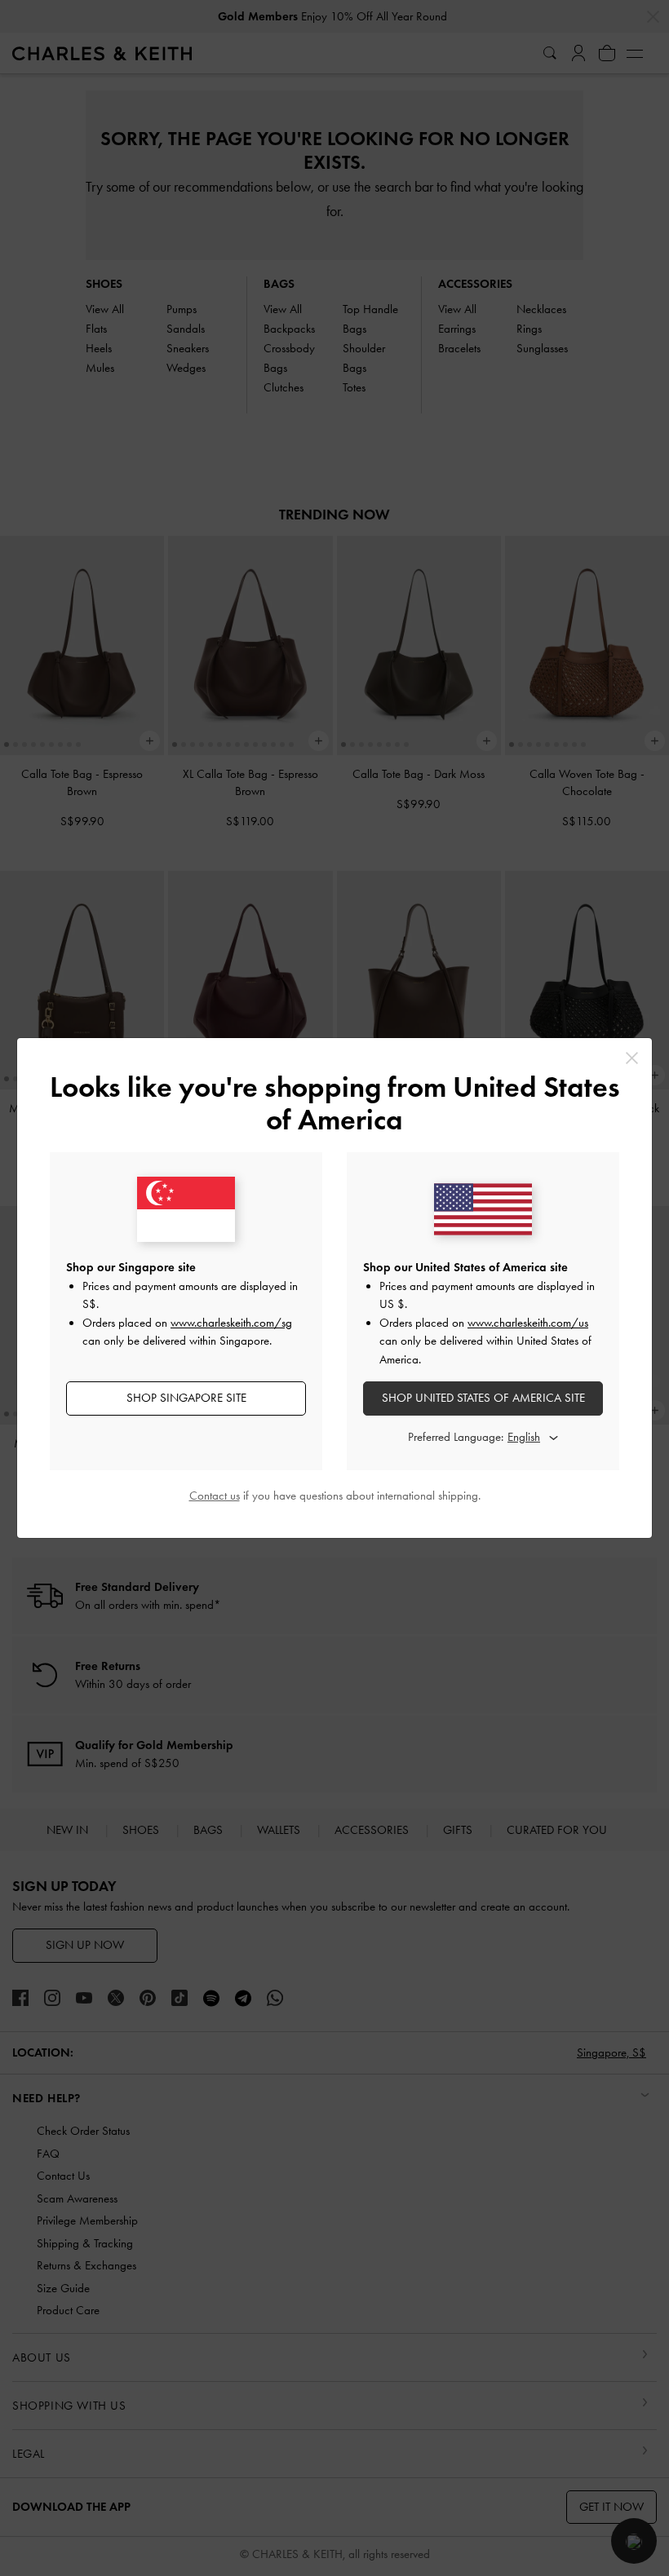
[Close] (632, 1058)
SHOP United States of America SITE (483, 1398)
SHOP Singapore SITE (186, 1398)
